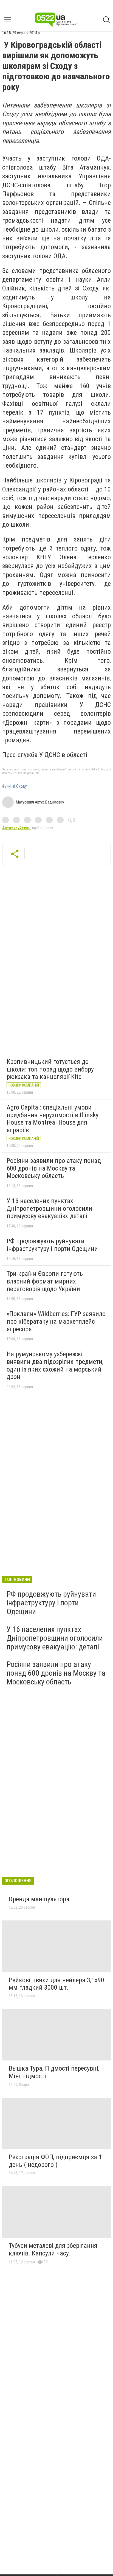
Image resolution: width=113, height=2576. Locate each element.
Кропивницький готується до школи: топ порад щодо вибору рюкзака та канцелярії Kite (50, 1069)
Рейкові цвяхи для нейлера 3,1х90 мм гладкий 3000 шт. (56, 1984)
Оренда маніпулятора (39, 1899)
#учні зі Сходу (15, 786)
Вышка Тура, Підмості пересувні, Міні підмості (54, 2072)
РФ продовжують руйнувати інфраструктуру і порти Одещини (52, 1245)
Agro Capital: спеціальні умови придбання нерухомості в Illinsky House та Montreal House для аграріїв (53, 1119)
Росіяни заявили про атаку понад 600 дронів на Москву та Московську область (54, 1168)
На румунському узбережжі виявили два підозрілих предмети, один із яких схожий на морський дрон (55, 1365)
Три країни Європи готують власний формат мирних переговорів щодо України (45, 1281)
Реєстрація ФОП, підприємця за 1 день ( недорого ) (55, 2161)
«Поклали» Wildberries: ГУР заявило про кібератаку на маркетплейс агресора (56, 1321)
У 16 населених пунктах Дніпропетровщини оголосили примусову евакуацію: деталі (49, 1208)
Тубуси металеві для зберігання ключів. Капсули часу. (53, 2249)
